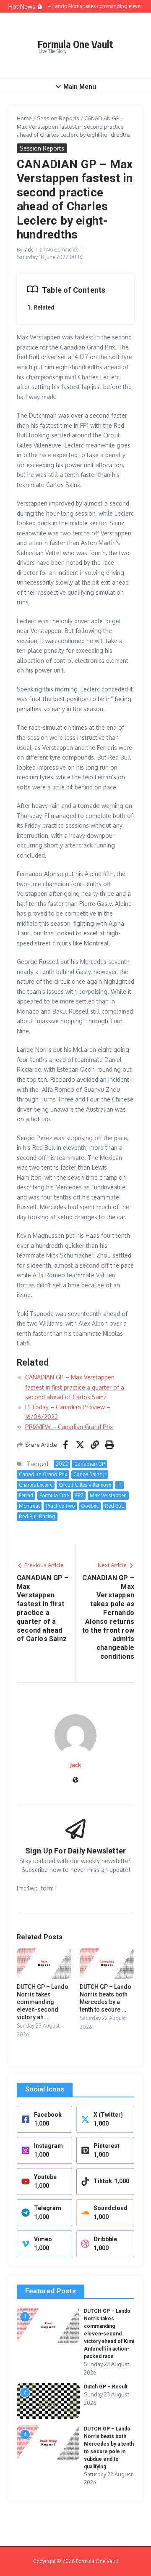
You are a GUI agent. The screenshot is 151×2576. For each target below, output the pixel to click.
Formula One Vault (75, 44)
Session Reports (58, 118)
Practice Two (60, 1506)
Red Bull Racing (37, 1516)
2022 (62, 1464)
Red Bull (114, 1506)
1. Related (41, 307)
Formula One (54, 1495)
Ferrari (26, 1495)
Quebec (90, 1506)
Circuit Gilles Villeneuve (85, 1485)
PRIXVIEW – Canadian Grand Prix (69, 1427)
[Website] (75, 1780)
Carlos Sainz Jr (90, 1474)
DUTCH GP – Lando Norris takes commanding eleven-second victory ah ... (43, 2002)
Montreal (29, 1506)
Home (24, 118)
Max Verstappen (108, 1495)
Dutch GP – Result (106, 2387)
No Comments (62, 250)
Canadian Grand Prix (43, 1474)
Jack (28, 250)
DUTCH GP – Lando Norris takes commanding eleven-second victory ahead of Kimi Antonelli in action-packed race (109, 2334)
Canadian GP (90, 1464)
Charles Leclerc (36, 1485)
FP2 (79, 1495)
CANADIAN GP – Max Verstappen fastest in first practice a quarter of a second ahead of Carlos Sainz (75, 1387)
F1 (120, 1485)
